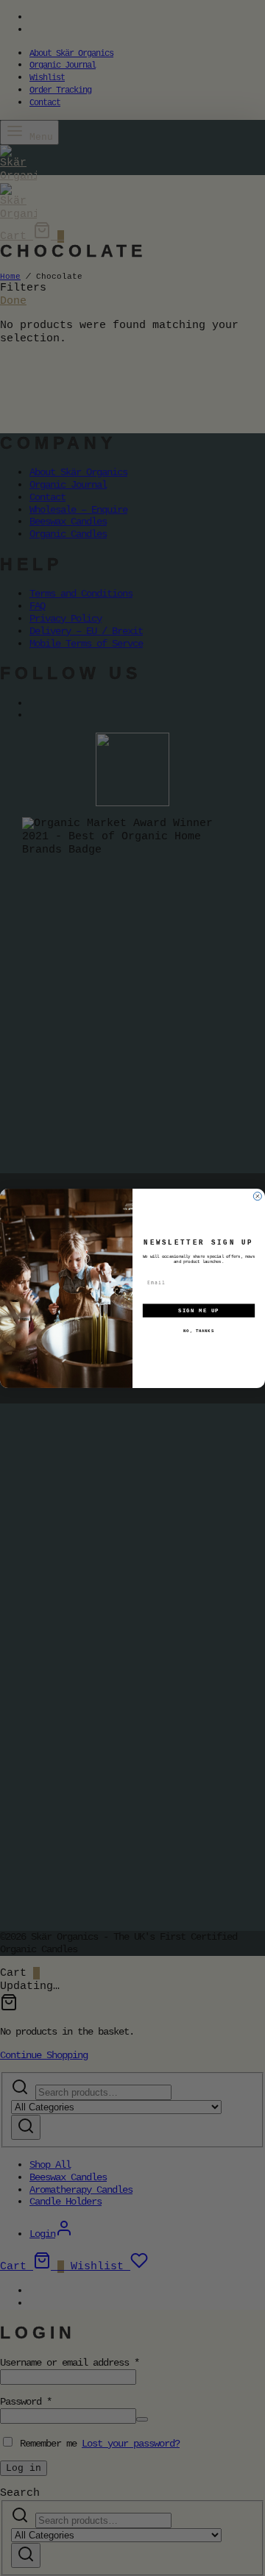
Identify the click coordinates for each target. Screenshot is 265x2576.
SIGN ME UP (198, 1310)
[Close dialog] (257, 1196)
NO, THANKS (199, 1331)
